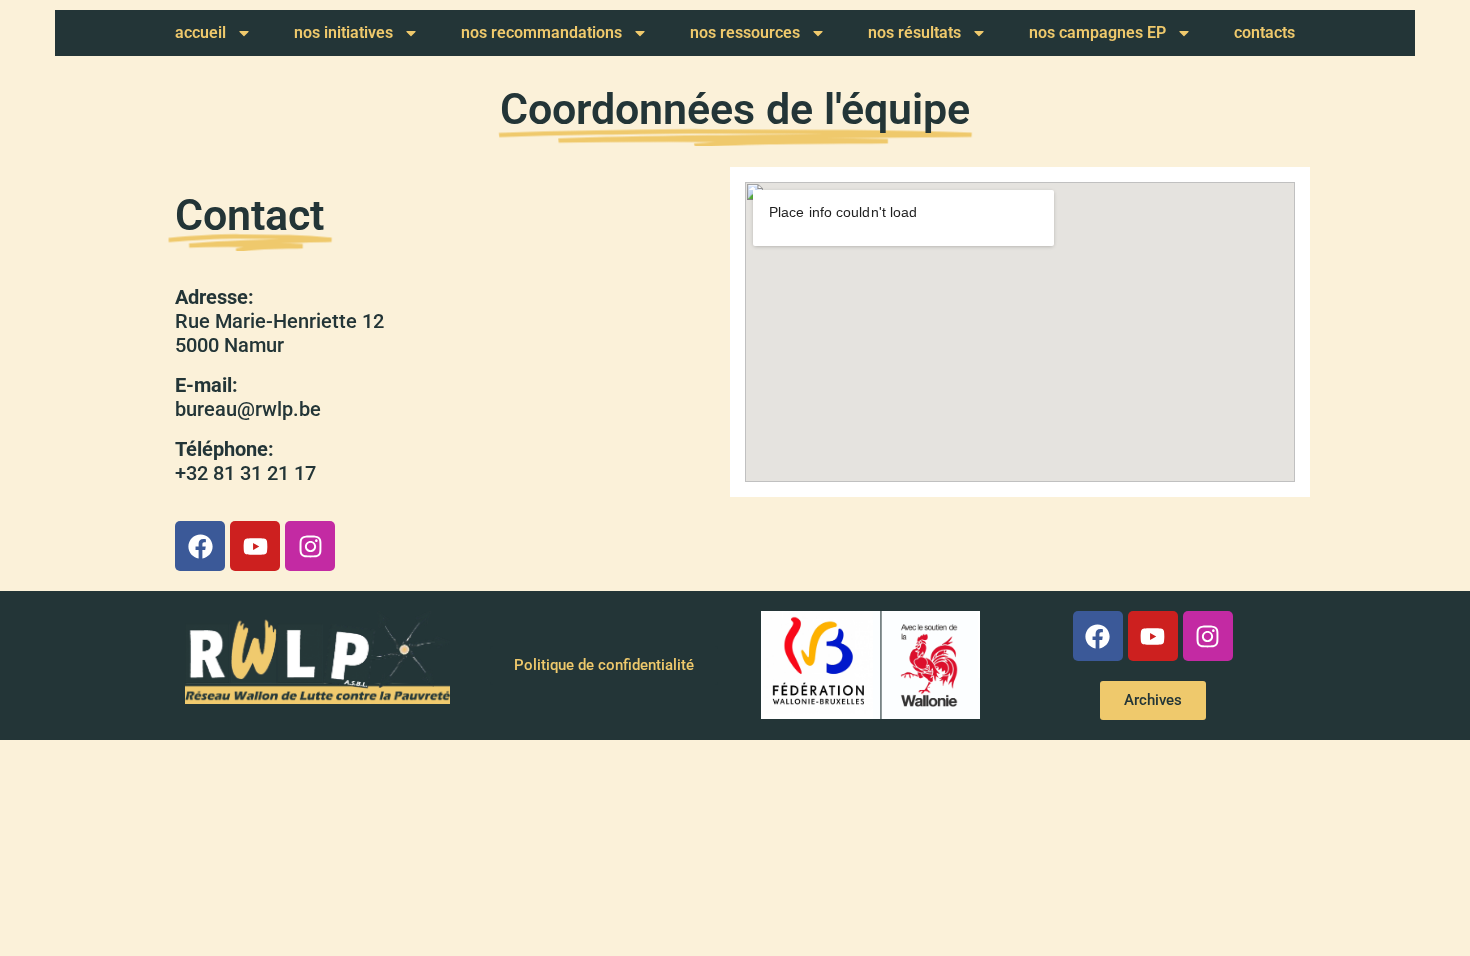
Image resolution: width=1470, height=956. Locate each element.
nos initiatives (343, 32)
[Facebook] (200, 546)
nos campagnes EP (1097, 32)
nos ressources (745, 32)
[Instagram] (310, 546)
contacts (1264, 32)
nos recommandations (541, 32)
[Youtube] (255, 546)
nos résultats (914, 32)
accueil (200, 32)
